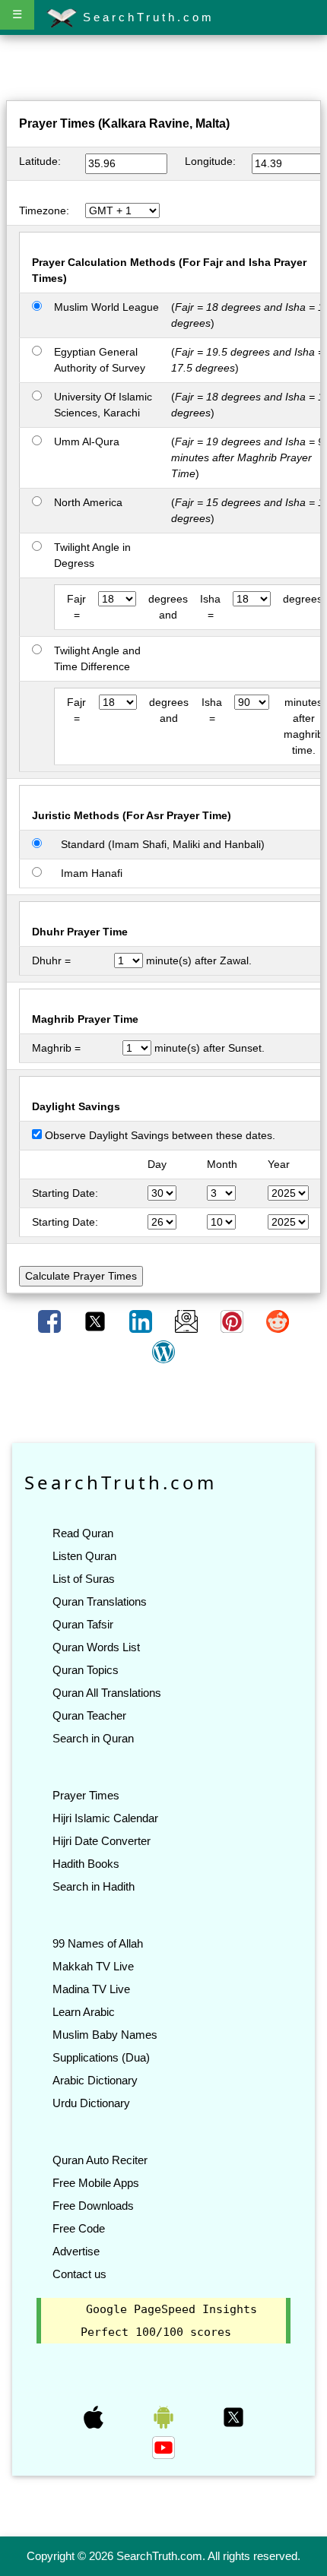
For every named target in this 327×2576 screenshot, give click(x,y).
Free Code (79, 2228)
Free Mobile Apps (96, 2183)
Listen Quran (84, 1556)
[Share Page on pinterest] (233, 1321)
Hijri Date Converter (102, 1841)
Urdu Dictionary (91, 2103)
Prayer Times (86, 1795)
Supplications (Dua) (101, 2057)
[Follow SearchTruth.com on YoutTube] (163, 2447)
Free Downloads (93, 2206)
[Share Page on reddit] (278, 1321)
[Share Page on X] (97, 1321)
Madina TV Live (91, 1989)
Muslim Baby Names (105, 2035)
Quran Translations (100, 1601)
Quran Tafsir (83, 1624)
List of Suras (84, 1579)
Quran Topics (86, 1670)
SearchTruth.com (146, 17)
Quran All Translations (107, 1693)
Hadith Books (86, 1864)
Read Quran (83, 1533)
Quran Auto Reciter (100, 2160)
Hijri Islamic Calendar (105, 1818)
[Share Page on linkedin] (142, 1321)
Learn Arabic (84, 2012)
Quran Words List (96, 1647)
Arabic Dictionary (95, 2080)
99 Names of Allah (98, 1943)
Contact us (79, 2274)
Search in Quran (93, 1738)
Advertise (76, 2251)
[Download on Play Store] (165, 2416)
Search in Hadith (94, 1886)
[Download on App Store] (95, 2416)
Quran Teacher (89, 1715)
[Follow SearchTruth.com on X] (233, 2416)
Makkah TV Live (93, 1966)
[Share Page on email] (188, 1321)
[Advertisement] (163, 71)
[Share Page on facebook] (51, 1321)
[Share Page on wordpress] (163, 1351)
